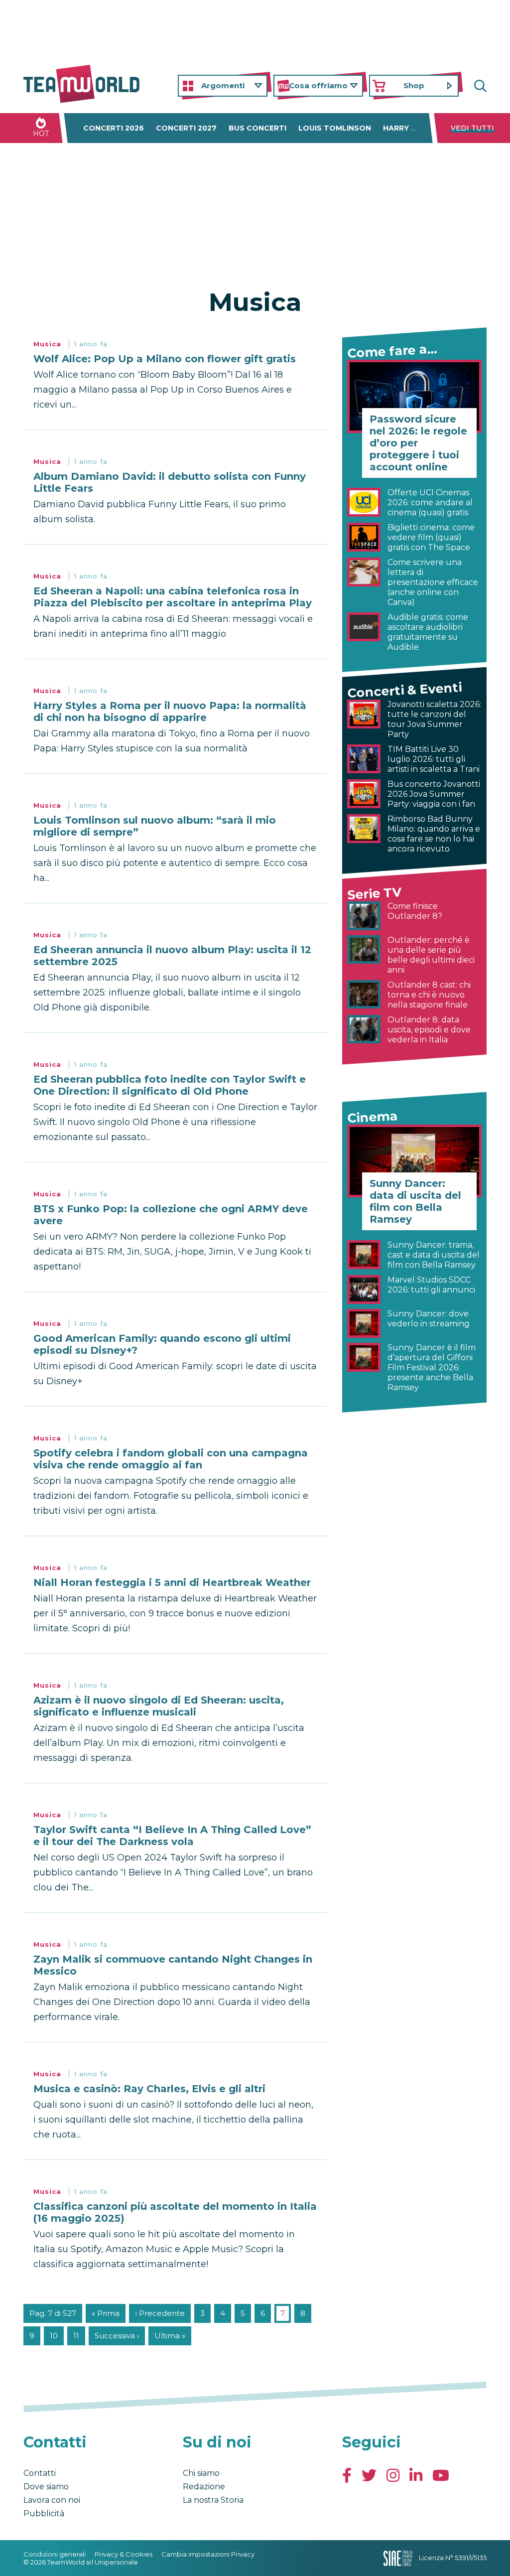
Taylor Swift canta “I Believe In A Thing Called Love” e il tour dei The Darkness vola (172, 1836)
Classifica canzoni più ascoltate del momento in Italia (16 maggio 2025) (175, 2212)
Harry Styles (412, 128)
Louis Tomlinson (335, 128)
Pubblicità (44, 2513)
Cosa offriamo (318, 85)
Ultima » (170, 2336)
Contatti (40, 2473)
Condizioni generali (55, 2554)
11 (76, 2336)
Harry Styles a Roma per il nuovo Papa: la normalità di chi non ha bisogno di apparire (170, 712)
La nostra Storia (213, 2500)
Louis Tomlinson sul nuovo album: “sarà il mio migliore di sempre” (155, 826)
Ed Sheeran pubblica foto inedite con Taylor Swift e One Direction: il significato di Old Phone (170, 1085)
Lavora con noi (52, 2500)
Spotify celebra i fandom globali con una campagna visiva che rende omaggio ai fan (171, 1459)
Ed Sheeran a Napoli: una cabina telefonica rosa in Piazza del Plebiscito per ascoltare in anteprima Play (173, 597)
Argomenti (223, 85)
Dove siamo (46, 2487)
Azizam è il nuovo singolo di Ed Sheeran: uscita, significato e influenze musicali (159, 1706)
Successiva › (117, 2336)
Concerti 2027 (186, 128)
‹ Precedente (160, 2313)
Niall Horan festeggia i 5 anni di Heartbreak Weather (172, 1582)
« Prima (106, 2313)
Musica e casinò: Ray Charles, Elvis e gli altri (149, 2089)
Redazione (204, 2487)
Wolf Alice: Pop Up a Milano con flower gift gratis (165, 359)
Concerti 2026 (114, 128)
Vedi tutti (472, 128)
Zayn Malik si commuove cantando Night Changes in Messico (173, 1965)
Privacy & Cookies (124, 2554)
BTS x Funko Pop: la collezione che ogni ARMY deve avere (171, 1215)
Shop (414, 85)
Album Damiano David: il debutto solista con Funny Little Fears (170, 482)
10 (54, 2336)
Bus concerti (257, 128)
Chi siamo (201, 2473)
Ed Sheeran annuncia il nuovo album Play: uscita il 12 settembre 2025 (172, 956)
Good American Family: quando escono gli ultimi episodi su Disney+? (162, 1344)
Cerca (479, 86)
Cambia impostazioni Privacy (208, 2554)
